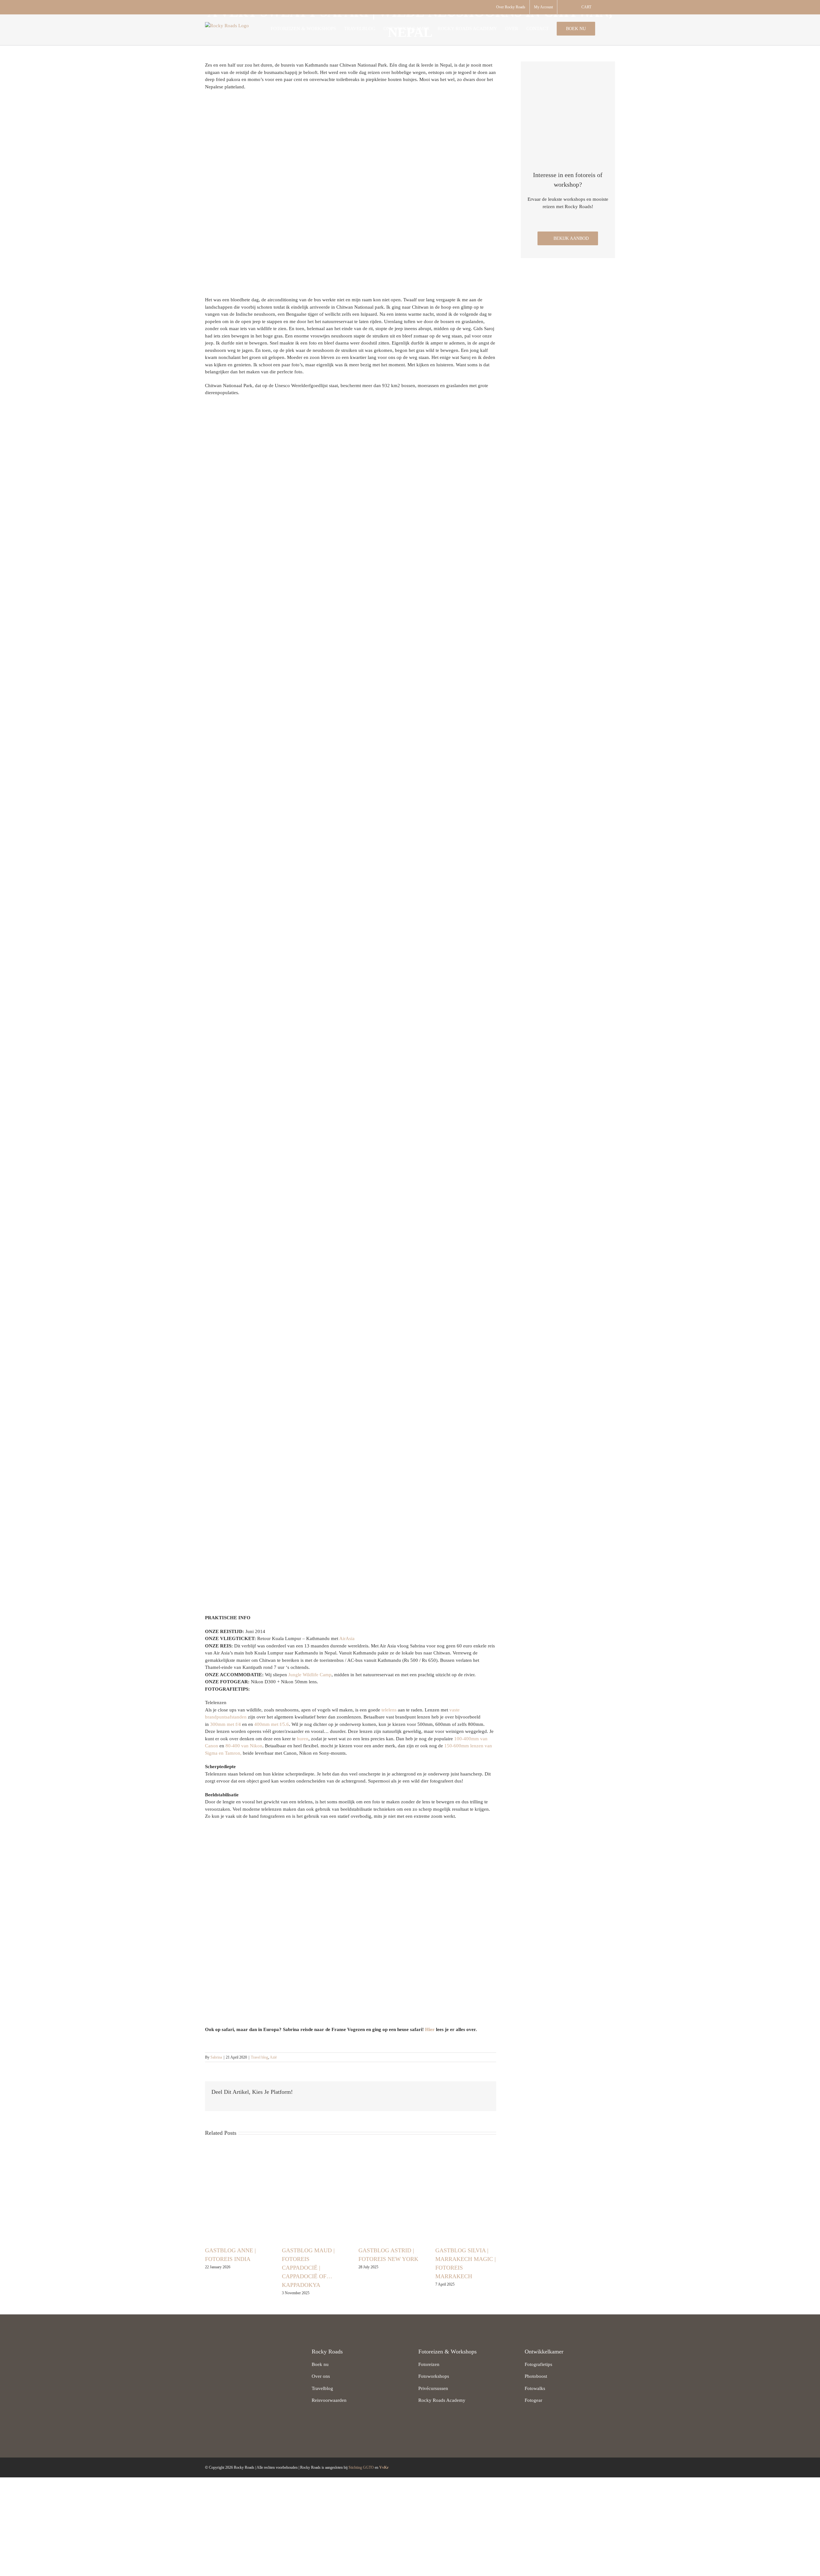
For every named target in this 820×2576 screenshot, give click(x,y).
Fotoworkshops (434, 2376)
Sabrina (216, 2057)
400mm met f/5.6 (272, 1724)
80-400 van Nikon (244, 1746)
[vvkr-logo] (268, 2401)
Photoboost (536, 2376)
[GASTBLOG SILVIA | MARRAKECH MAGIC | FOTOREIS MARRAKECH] (466, 2195)
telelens (389, 1710)
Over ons (321, 2376)
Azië (273, 2057)
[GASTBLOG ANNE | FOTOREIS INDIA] (235, 2195)
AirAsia (347, 1638)
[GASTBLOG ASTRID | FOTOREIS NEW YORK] (389, 2195)
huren (303, 1739)
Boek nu (320, 2364)
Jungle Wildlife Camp (310, 1675)
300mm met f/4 (225, 1724)
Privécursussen (433, 2388)
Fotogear (533, 2400)
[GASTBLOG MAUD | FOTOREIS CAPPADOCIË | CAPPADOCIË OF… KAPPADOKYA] (312, 2195)
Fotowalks (535, 2388)
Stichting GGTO (361, 2467)
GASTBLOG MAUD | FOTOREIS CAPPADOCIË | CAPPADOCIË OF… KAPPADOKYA (308, 2268)
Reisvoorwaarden (329, 2400)
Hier (430, 2029)
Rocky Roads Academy (442, 2400)
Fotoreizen (429, 2364)
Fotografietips (538, 2364)
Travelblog (322, 2388)
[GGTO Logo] (219, 2401)
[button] (605, 28)
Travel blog (259, 2057)
